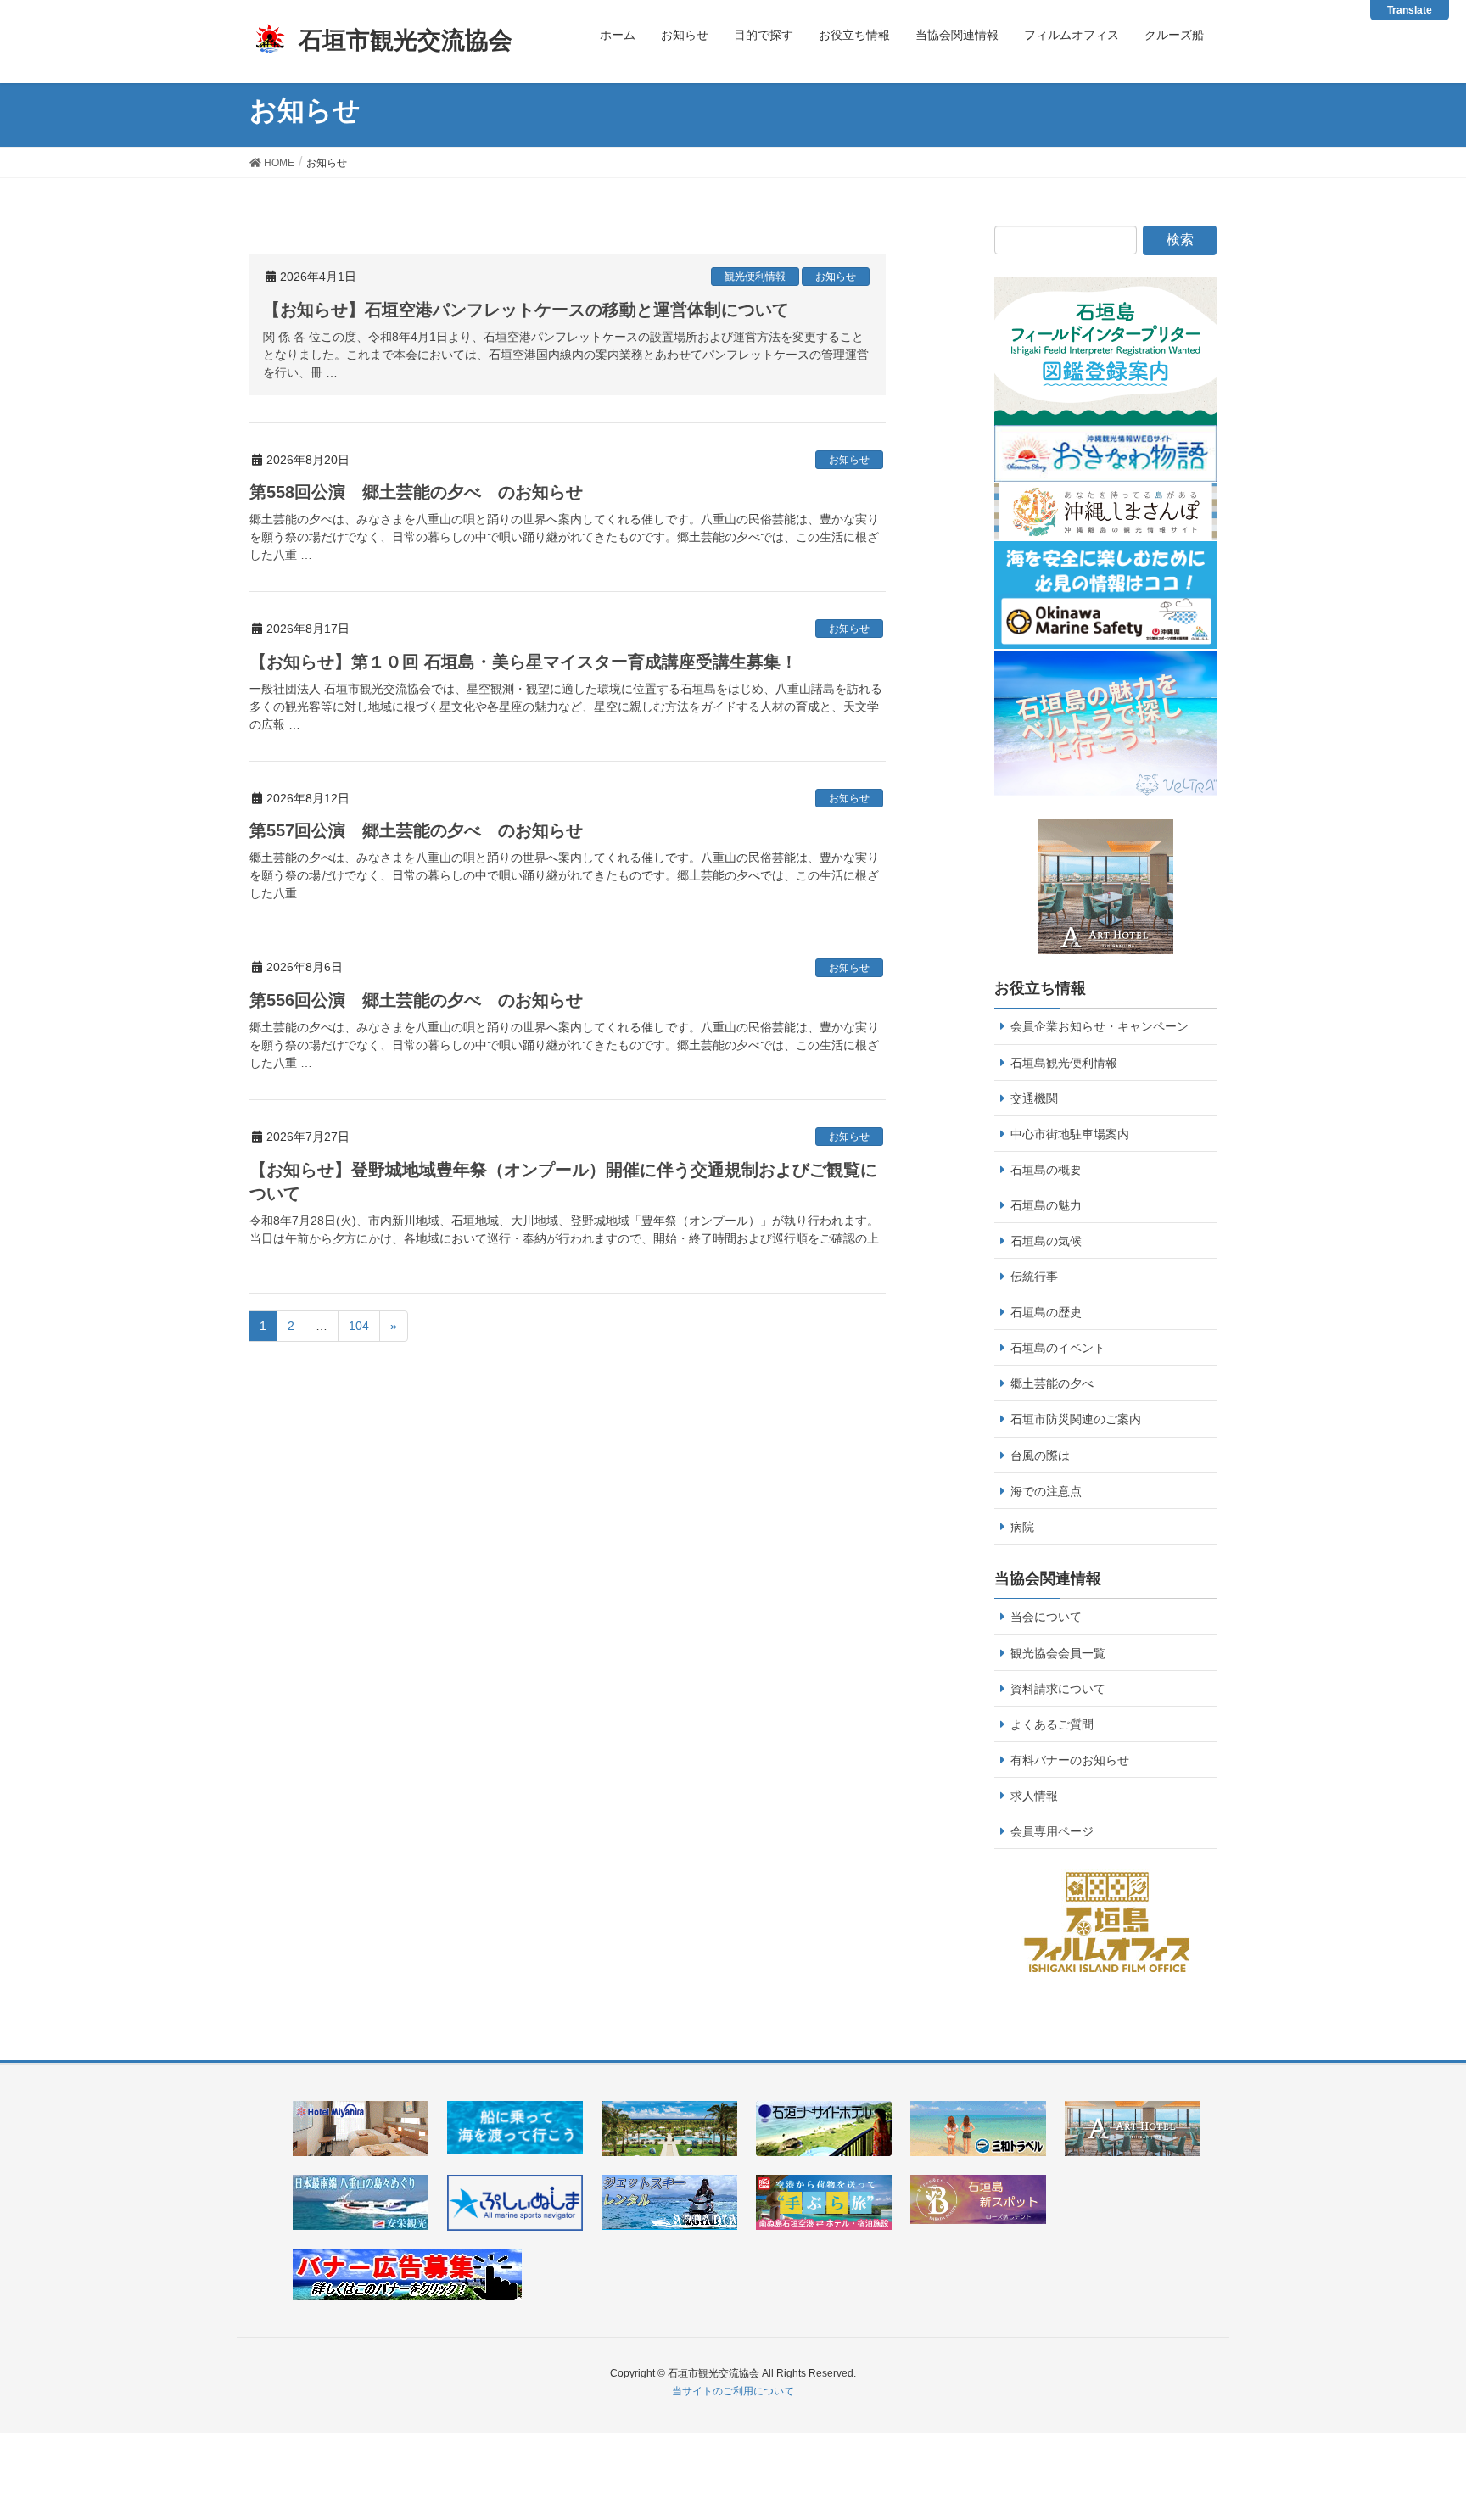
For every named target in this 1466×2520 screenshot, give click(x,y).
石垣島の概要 (1046, 1170)
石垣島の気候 (1046, 1241)
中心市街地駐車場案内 (1070, 1134)
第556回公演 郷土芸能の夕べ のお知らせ (416, 1000)
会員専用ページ (1052, 1831)
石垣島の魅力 (1046, 1205)
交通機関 (1034, 1098)
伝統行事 (1034, 1277)
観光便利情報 (755, 277)
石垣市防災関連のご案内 (1076, 1419)
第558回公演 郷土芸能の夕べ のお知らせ (416, 492)
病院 (1022, 1527)
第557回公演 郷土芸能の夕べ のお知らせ (416, 830)
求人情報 (1034, 1796)
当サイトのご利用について (733, 2391)
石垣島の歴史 (1046, 1312)
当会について (1046, 1617)
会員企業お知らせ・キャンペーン (1099, 1026)
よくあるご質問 (1052, 1724)
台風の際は (1040, 1456)
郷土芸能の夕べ (1052, 1383)
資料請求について (1058, 1689)
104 (359, 1326)
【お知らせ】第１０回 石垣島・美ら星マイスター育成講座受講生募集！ (523, 662)
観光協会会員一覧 (1058, 1653)
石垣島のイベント (1058, 1348)
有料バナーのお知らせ (1070, 1760)
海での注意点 (1046, 1491)
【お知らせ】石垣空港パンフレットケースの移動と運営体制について (526, 310)
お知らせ (836, 277)
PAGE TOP (1436, 2422)
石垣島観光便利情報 (1064, 1063)
